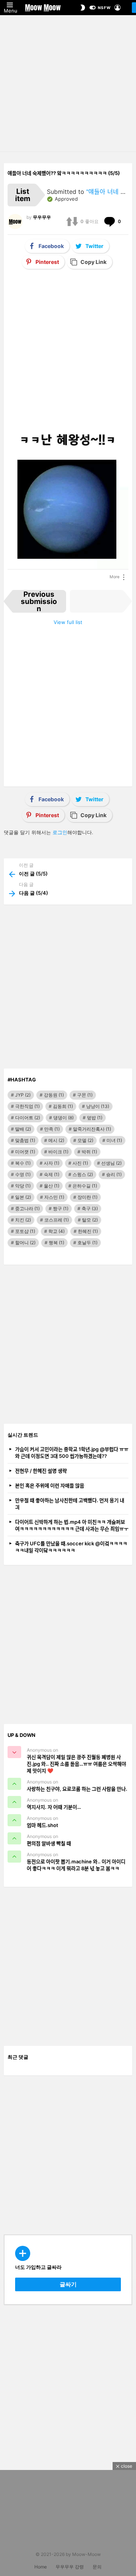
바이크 (58, 1152)
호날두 (87, 1243)
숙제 (52, 1174)
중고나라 (27, 1208)
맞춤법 (25, 1140)
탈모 (90, 1220)
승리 (114, 1174)
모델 (85, 1140)
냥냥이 (98, 1106)
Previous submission (39, 601)
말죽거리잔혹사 (92, 1129)
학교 (56, 1231)
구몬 (85, 1095)
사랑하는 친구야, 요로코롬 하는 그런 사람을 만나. (77, 1789)
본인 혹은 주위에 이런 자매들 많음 (50, 1485)
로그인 (60, 832)
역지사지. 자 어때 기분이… (54, 1807)
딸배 (23, 1129)
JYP (23, 1095)
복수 (23, 1163)
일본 (23, 1197)
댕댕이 (63, 1118)
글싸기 (68, 2284)
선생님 (111, 1163)
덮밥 (95, 1118)
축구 (90, 1208)
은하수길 (85, 1186)
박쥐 (89, 1152)
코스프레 (56, 1220)
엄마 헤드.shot (42, 1825)
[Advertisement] (68, 83)
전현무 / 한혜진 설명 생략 (41, 1471)
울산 (52, 1186)
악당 (23, 1186)
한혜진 (88, 1231)
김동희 (63, 1106)
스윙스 (83, 1174)
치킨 (23, 1220)
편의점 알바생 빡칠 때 (49, 1843)
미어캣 (25, 1152)
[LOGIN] (117, 8)
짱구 (61, 1208)
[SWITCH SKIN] (83, 8)
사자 (52, 1163)
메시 (56, 1140)
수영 (23, 1174)
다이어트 (28, 1118)
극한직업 (27, 1106)
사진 (80, 1163)
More (114, 577)
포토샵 (25, 1231)
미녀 (114, 1140)
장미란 (87, 1197)
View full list (68, 622)
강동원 (54, 1095)
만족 (52, 1129)
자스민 (54, 1197)
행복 (56, 1243)
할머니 (25, 1243)
